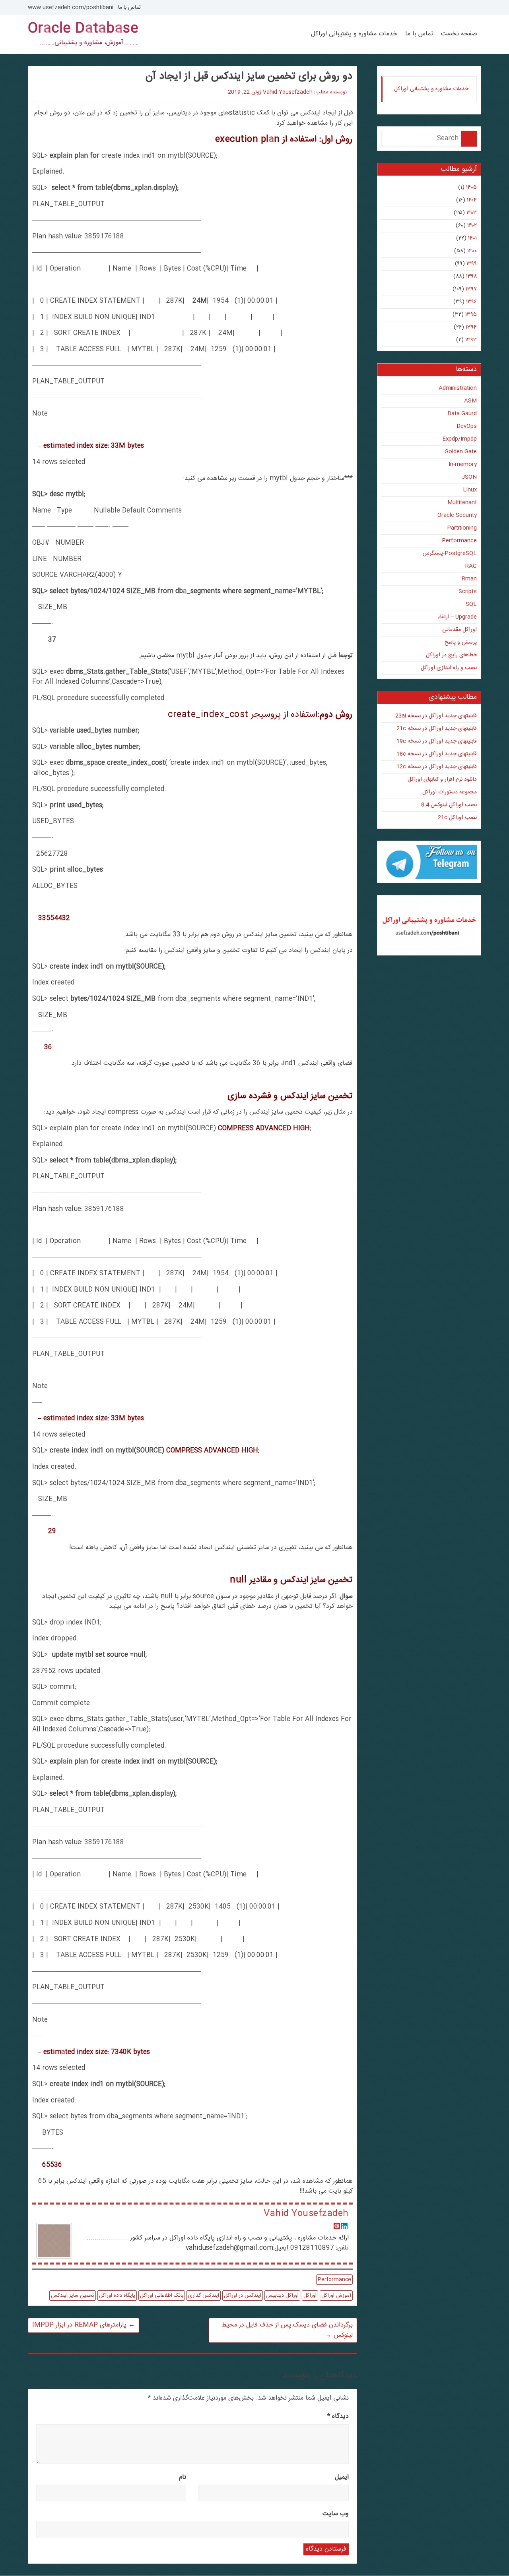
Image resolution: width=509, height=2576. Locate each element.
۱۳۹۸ (471, 277)
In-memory (463, 464)
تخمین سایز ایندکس (73, 2296)
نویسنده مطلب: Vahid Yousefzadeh (305, 92)
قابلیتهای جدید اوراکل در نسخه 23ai (436, 716)
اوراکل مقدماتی (459, 630)
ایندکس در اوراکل (243, 2296)
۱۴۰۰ (472, 251)
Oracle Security (457, 515)
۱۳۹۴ (471, 327)
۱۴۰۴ (472, 200)
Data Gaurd (462, 414)
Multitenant (462, 503)
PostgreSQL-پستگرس (450, 553)
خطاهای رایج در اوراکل (451, 655)
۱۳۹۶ (471, 302)
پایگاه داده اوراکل (117, 2296)
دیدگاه (338, 2416)
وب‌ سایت (336, 2514)
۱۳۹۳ (471, 340)
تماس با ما (419, 34)
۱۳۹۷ (471, 289)
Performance (334, 2280)
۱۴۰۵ (471, 188)
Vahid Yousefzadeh (306, 2214)
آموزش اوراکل (336, 2296)
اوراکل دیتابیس (282, 2296)
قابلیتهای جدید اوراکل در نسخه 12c (437, 767)
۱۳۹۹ (472, 264)
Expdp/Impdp (459, 439)
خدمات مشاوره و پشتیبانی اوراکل (354, 34)
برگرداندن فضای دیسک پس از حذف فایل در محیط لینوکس (287, 2330)
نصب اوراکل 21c (457, 818)
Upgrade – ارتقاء (457, 617)
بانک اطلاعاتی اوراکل (162, 2296)
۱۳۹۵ (471, 315)
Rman (469, 579)
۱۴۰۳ (472, 213)
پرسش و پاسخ (461, 642)
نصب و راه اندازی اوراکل (449, 668)
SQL (471, 604)
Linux (470, 490)
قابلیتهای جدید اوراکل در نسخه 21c (437, 729)
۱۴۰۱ (472, 238)
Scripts (468, 592)
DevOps (467, 426)
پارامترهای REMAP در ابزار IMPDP (84, 2325)
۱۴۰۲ (472, 226)
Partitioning (462, 528)
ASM (470, 401)
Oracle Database (83, 29)
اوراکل (310, 2296)
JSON (469, 477)
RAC (471, 566)
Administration (458, 388)
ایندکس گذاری (204, 2296)
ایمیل (342, 2477)
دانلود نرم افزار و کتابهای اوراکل (442, 779)
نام (183, 2477)
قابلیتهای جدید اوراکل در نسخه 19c (437, 741)
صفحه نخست (459, 34)
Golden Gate (461, 452)
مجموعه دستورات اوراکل (450, 792)
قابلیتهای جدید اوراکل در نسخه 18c (437, 754)
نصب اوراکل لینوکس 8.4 (449, 805)
